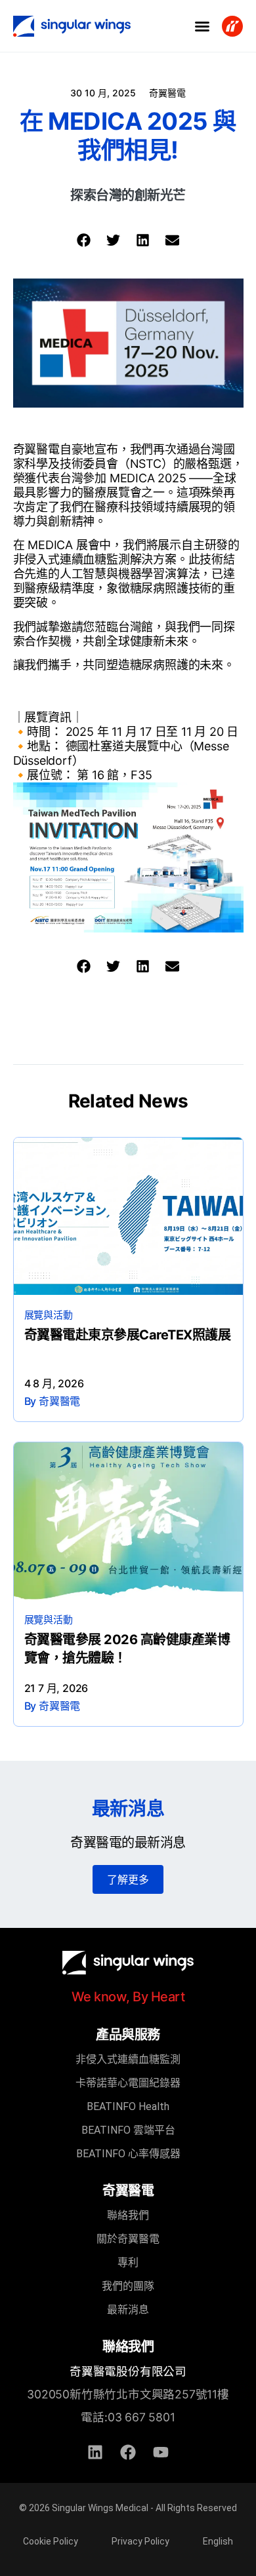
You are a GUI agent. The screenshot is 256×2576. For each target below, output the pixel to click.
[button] (202, 26)
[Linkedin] (95, 2452)
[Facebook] (128, 2452)
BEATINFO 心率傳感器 (128, 2154)
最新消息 (128, 2310)
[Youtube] (161, 2452)
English (218, 2541)
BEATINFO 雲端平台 (128, 2130)
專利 (128, 2262)
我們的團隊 (128, 2286)
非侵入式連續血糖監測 (128, 2059)
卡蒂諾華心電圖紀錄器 (128, 2083)
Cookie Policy (51, 2541)
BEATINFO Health (128, 2106)
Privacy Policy (140, 2541)
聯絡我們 (128, 2215)
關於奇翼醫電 (128, 2239)
